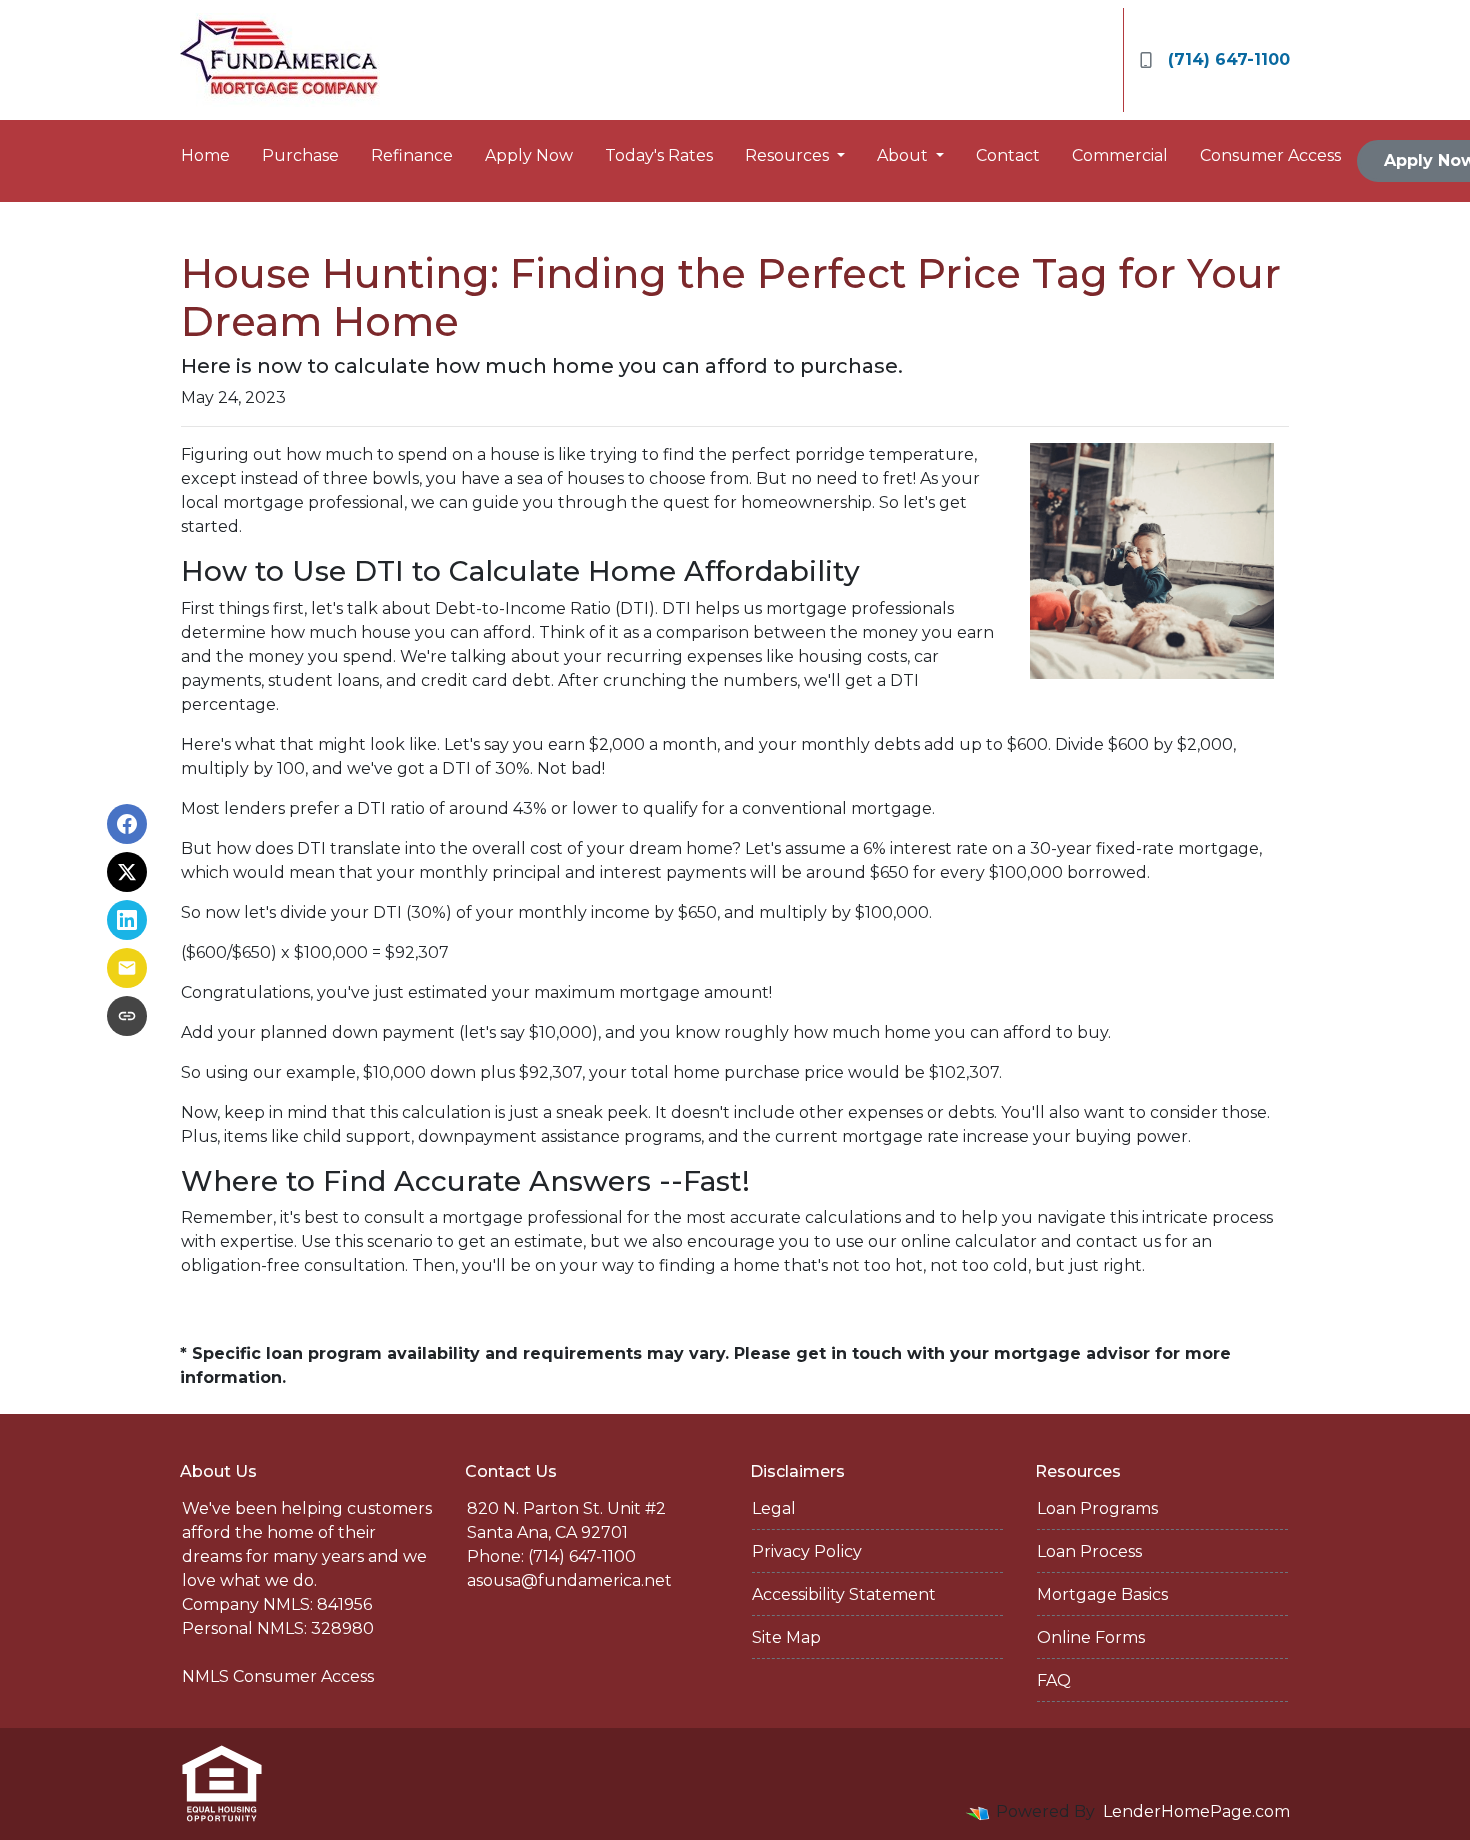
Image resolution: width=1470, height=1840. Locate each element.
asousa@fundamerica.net (569, 1580)
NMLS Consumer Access (278, 1676)
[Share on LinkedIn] (127, 920)
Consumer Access (1270, 155)
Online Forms (1091, 1637)
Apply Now (529, 155)
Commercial (1120, 155)
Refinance (412, 155)
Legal (774, 1508)
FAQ (1054, 1680)
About (904, 155)
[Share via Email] (127, 968)
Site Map (786, 1637)
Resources (789, 155)
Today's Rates (659, 155)
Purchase (300, 155)
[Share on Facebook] (127, 824)
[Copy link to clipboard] (127, 1016)
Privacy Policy (807, 1551)
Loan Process (1089, 1551)
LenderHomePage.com (1196, 1811)
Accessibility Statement (844, 1594)
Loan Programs (1097, 1508)
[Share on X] (127, 872)
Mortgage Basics (1102, 1594)
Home (205, 155)
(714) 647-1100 (1229, 59)
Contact (1008, 155)
